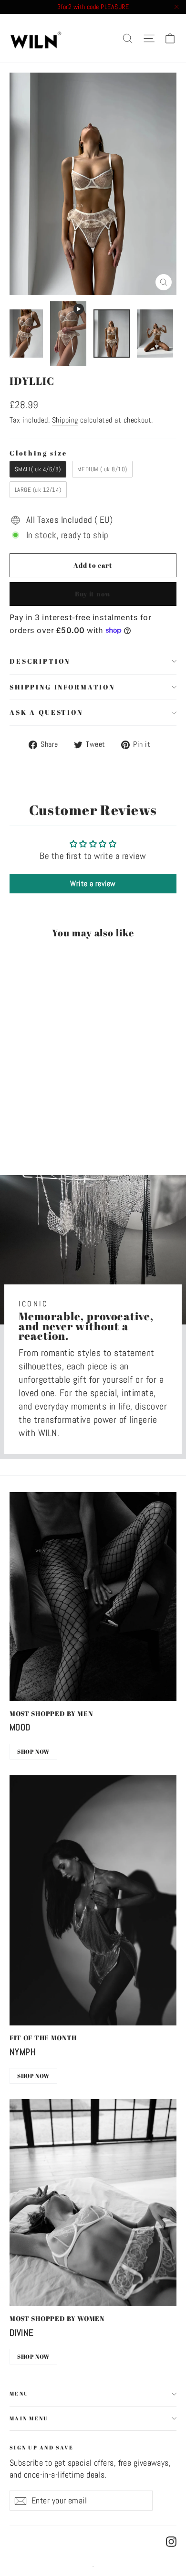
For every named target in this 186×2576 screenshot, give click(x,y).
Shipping (65, 420)
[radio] (38, 469)
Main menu (29, 2418)
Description (40, 661)
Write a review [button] (93, 884)
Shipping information (62, 687)
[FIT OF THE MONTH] (93, 1900)
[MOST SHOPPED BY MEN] (93, 1597)
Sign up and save (41, 2447)
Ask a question (46, 712)
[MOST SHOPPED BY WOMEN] (93, 2203)
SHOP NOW (33, 1751)
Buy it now (93, 594)
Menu (19, 2393)
